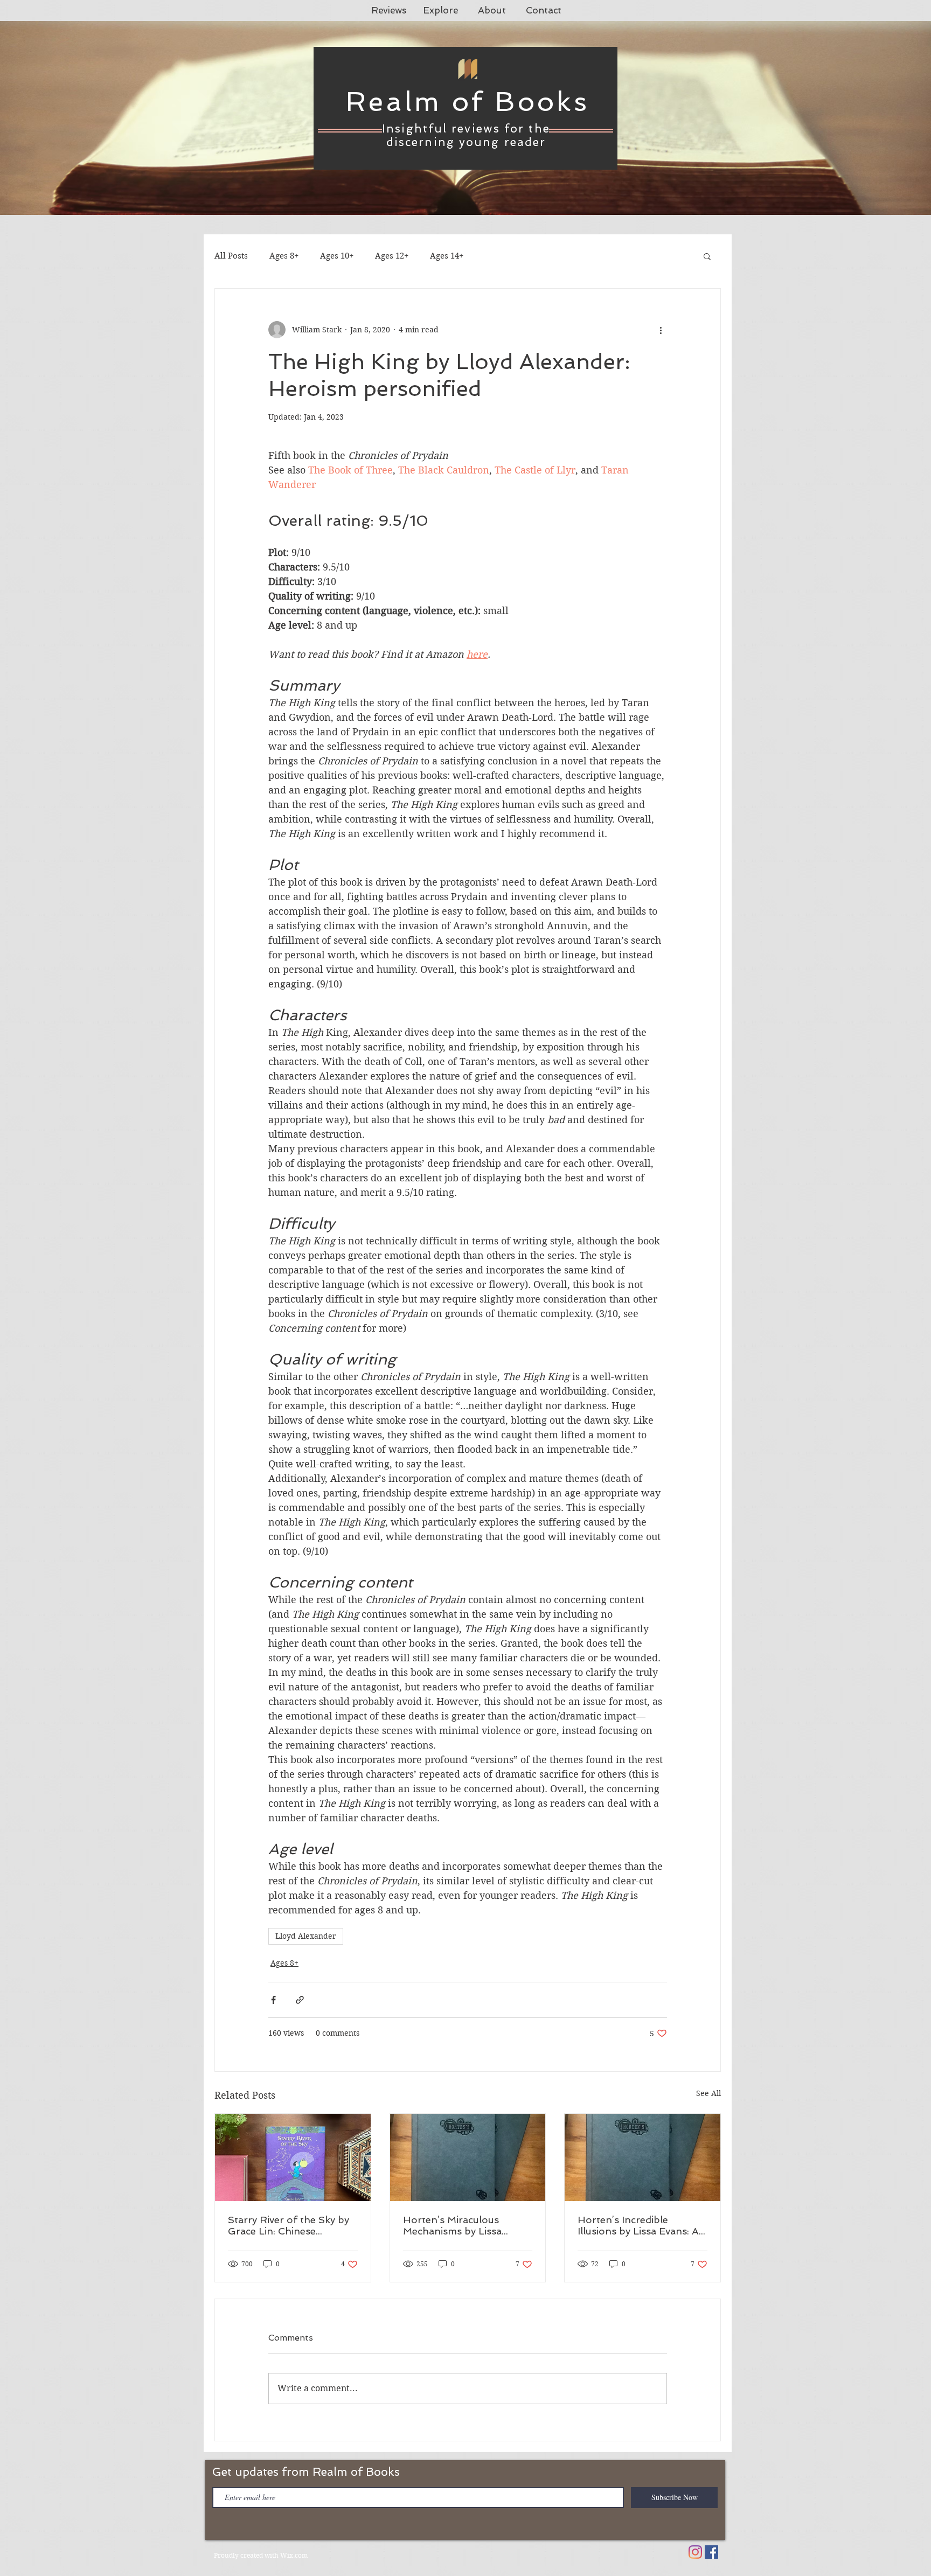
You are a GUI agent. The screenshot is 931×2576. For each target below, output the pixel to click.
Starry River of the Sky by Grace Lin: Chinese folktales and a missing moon (289, 2225)
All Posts (231, 256)
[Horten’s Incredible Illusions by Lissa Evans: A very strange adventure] (642, 2157)
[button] (707, 256)
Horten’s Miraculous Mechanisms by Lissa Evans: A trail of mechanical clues (452, 2225)
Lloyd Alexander (306, 1936)
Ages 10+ (337, 256)
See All (708, 2093)
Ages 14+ (447, 256)
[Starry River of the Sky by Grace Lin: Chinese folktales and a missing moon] (293, 2157)
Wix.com (294, 2555)
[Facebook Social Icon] (711, 2552)
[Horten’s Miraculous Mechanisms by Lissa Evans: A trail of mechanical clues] (468, 2157)
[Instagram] (695, 2552)
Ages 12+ (392, 256)
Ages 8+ (284, 256)
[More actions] (661, 330)
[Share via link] (300, 2000)
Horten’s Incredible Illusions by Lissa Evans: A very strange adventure (638, 2225)
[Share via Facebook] (273, 2000)
